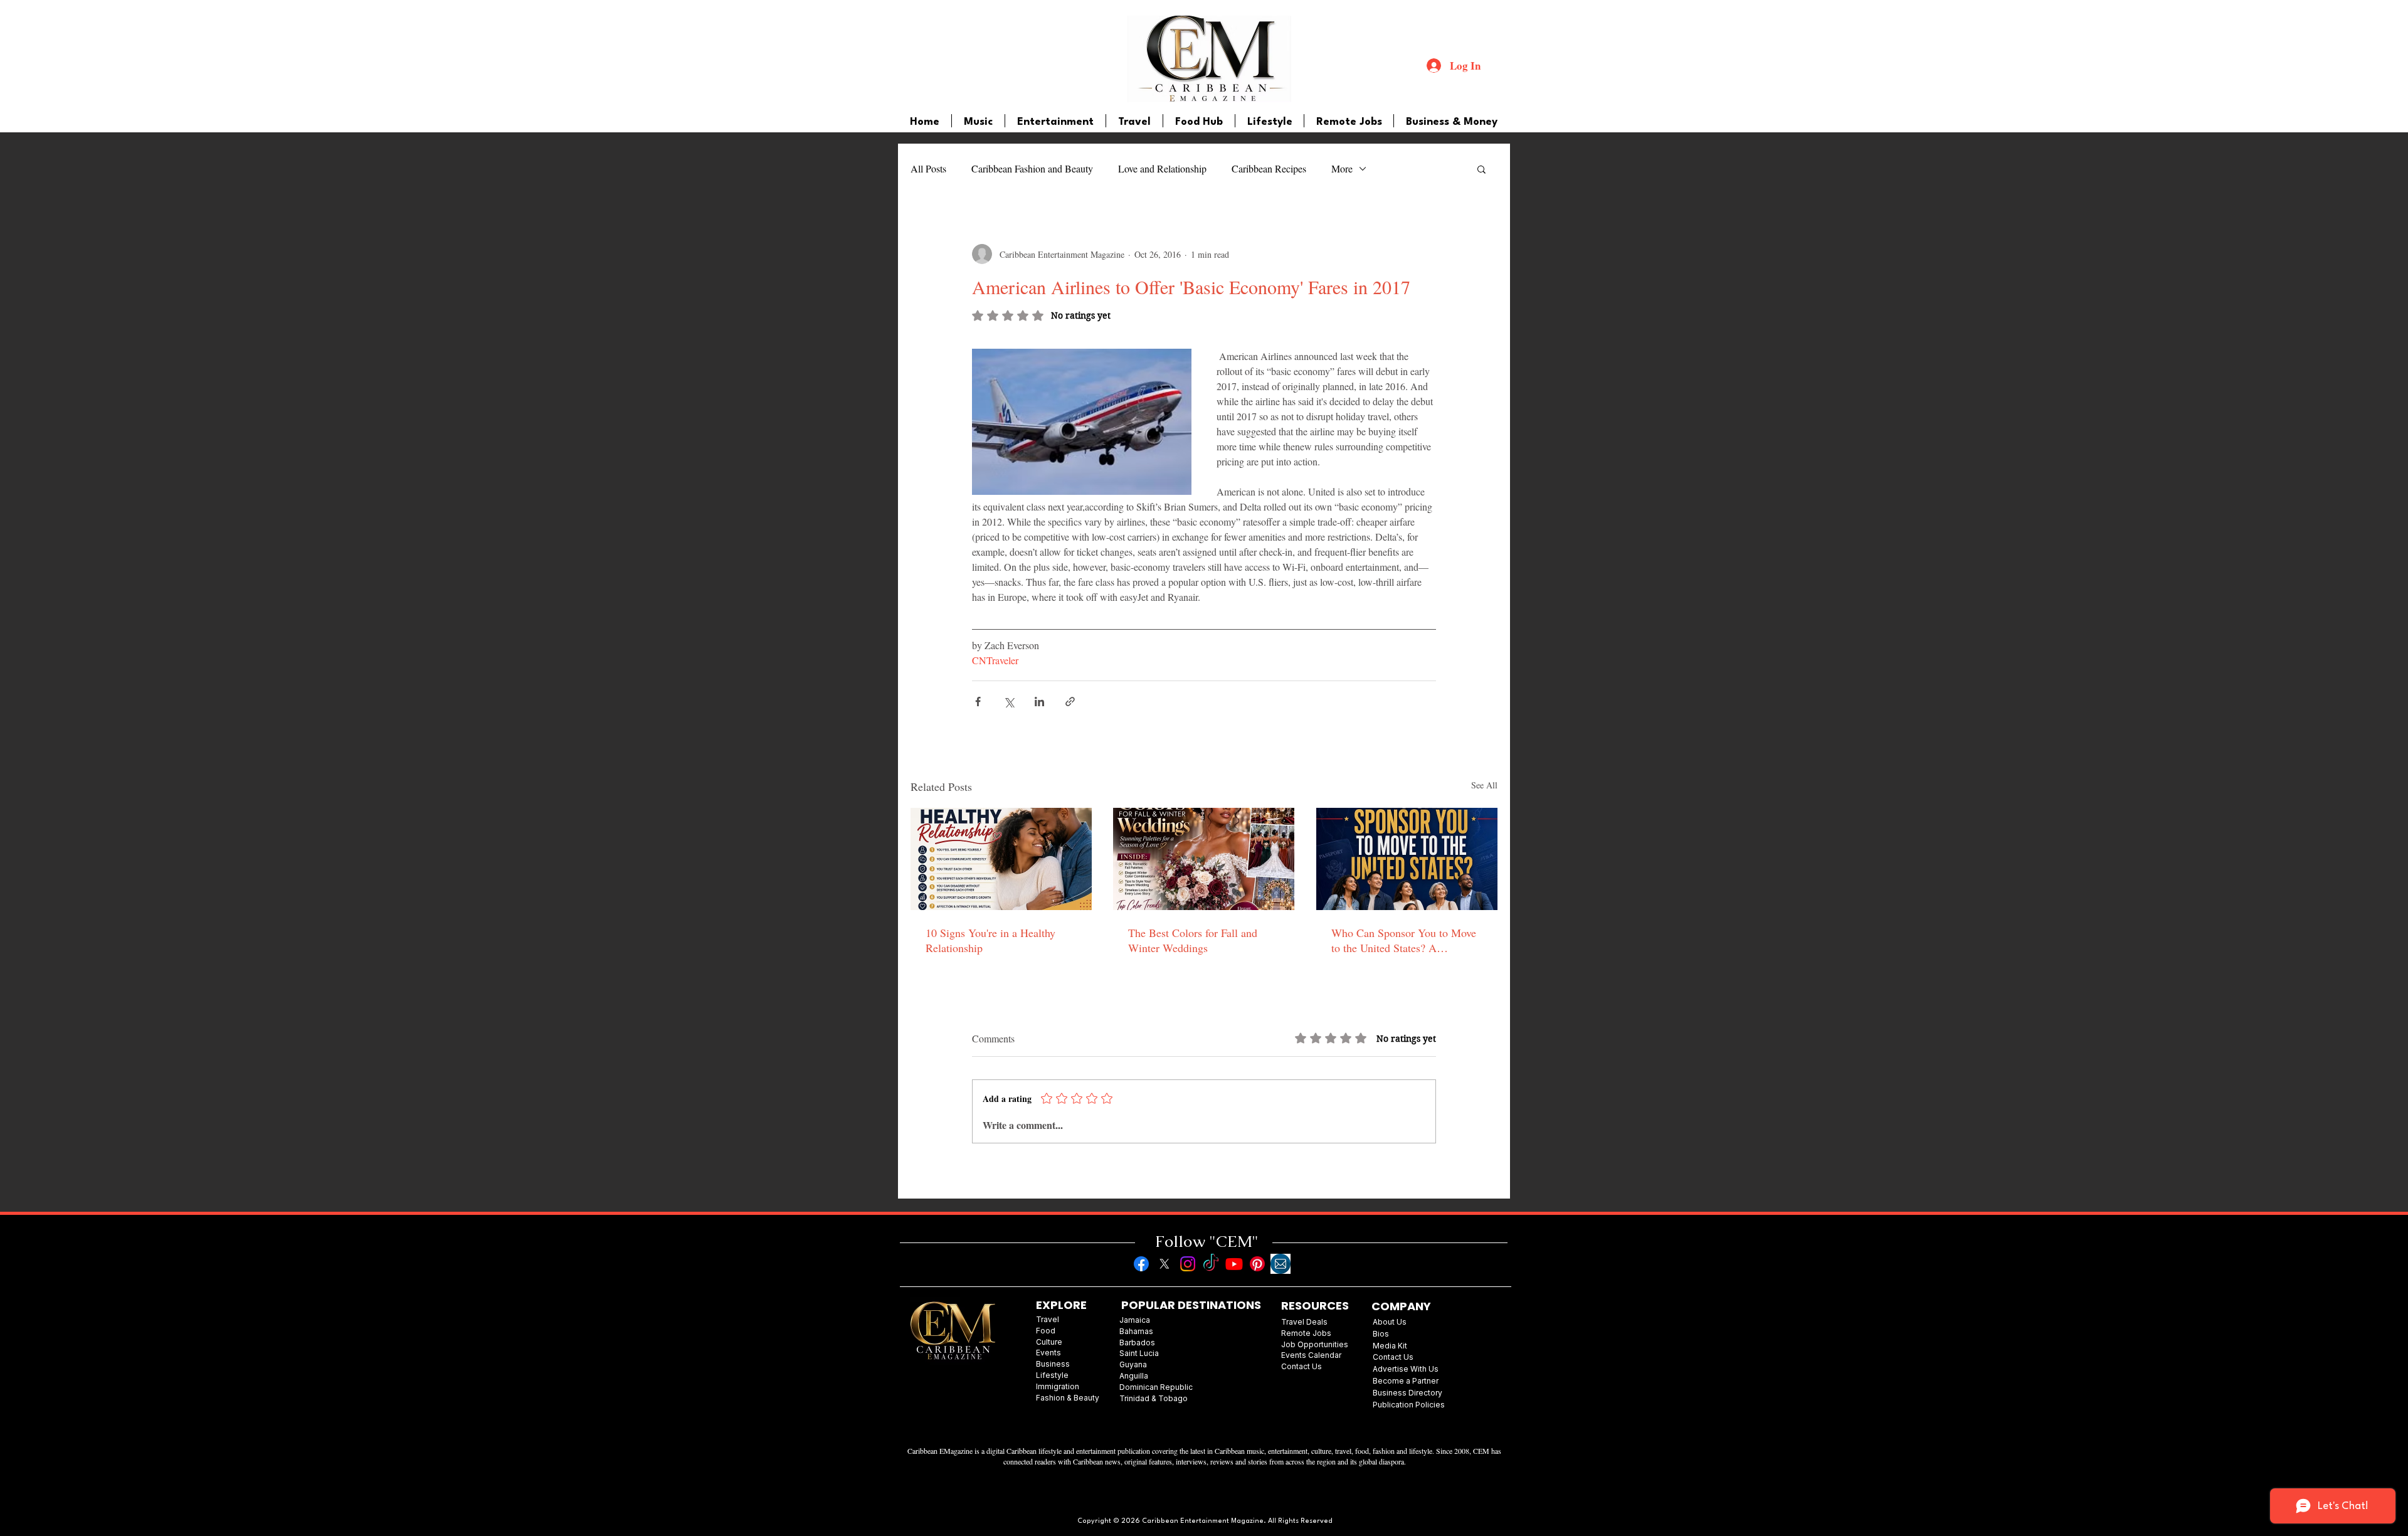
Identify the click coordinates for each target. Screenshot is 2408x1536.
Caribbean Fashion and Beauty (1032, 168)
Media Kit (1390, 1346)
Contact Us (1393, 1357)
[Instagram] (1188, 1264)
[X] (1164, 1264)
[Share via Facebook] (978, 702)
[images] (1281, 1264)
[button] (1481, 169)
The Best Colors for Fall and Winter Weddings (1193, 940)
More (1342, 168)
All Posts (928, 168)
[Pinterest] (1257, 1264)
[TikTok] (1211, 1264)
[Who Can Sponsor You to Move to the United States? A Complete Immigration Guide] (1407, 859)
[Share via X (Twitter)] (1009, 702)
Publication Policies (1409, 1405)
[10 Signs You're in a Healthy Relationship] (1001, 859)
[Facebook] (1141, 1264)
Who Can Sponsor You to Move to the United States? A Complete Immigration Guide (1404, 940)
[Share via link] (1070, 702)
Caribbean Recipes (1269, 168)
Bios (1381, 1334)
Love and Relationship (1162, 168)
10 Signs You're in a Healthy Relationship (990, 940)
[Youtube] (1234, 1264)
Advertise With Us (1406, 1369)
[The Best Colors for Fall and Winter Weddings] (1204, 859)
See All (1484, 785)
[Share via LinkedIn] (1039, 702)
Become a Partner (1406, 1381)
